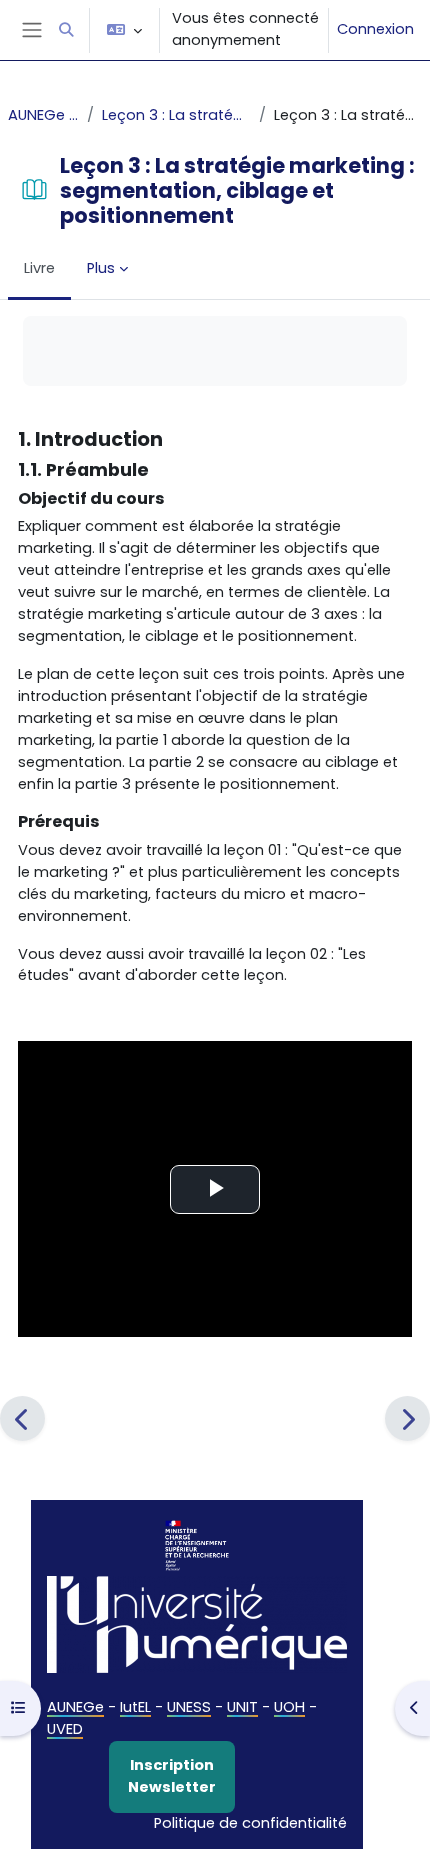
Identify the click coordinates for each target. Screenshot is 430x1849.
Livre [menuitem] (39, 268)
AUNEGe (75, 1707)
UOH (289, 1707)
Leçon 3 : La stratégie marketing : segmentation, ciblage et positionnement (176, 115)
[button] (66, 30)
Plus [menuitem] (101, 268)
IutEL (135, 1707)
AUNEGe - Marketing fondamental (43, 115)
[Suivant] (407, 1418)
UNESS (189, 1707)
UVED (65, 1729)
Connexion (375, 29)
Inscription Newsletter (172, 1776)
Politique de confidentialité (250, 1823)
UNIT (242, 1707)
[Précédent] (22, 1418)
